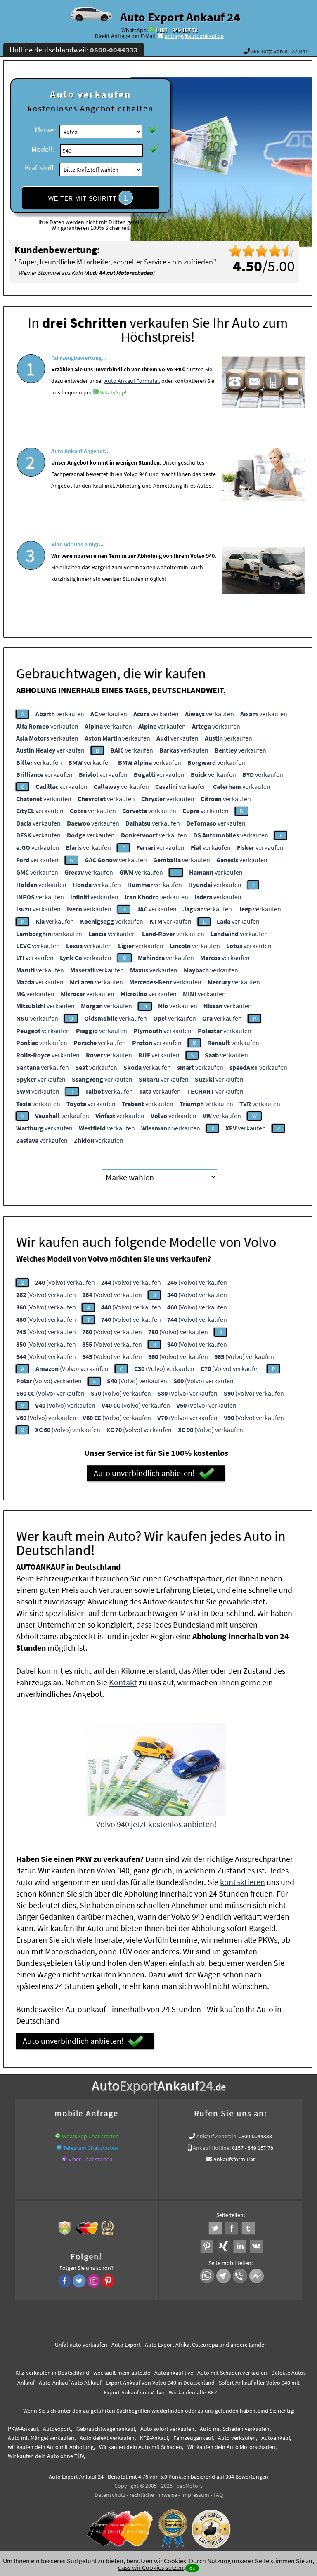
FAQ (218, 2495)
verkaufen (60, 714)
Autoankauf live (174, 2373)
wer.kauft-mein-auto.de (122, 2373)
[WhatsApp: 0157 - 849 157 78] (152, 30)
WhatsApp (112, 392)
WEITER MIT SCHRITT (88, 198)
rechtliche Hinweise (153, 2495)
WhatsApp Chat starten (90, 2136)
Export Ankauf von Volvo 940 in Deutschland (160, 2383)
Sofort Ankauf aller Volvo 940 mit (259, 2383)
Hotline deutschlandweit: (74, 50)
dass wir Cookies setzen (151, 2567)
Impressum (195, 2495)
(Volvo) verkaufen (65, 1282)
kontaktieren (242, 1882)
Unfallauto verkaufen (81, 2345)
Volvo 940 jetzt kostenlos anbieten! (156, 1824)
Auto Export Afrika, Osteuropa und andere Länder (206, 2345)
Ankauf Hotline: (212, 2148)
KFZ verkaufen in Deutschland (52, 2373)
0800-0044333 (255, 2136)
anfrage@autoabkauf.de (194, 36)
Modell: (43, 149)
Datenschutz (110, 2495)
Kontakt (123, 1682)
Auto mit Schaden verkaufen (232, 2373)
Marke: (45, 130)
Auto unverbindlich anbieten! (144, 1473)
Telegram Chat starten (91, 2148)
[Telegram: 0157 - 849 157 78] (59, 2148)
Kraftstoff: (40, 168)
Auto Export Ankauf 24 (180, 17)
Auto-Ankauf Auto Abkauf (70, 2383)
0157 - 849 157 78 (177, 30)
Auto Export (126, 2345)
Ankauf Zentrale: (217, 2136)
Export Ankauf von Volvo (134, 2392)
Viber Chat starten (91, 2159)
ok (192, 2568)
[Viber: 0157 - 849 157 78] (64, 2159)
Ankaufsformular (234, 2159)
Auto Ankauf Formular (132, 381)
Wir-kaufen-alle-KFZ (193, 2392)
